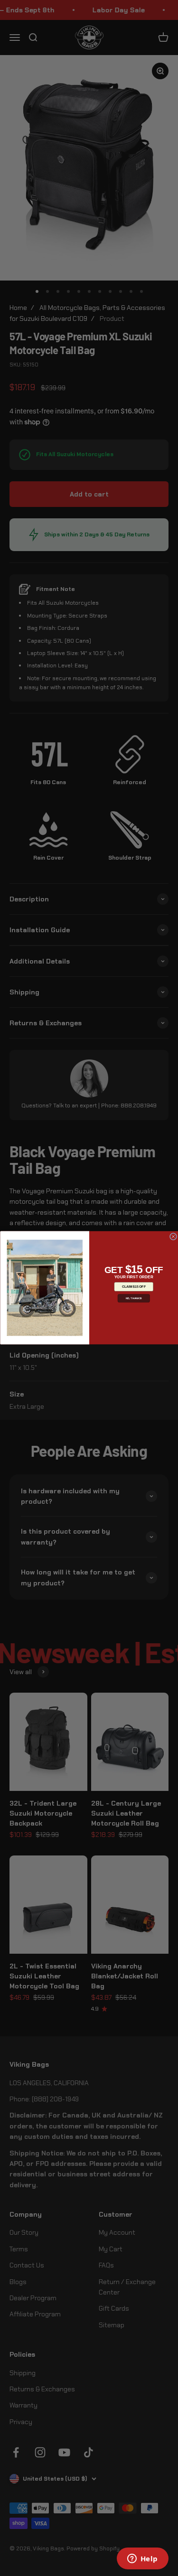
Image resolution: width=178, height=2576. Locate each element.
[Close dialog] (173, 1237)
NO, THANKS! (134, 1298)
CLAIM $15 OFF (133, 1287)
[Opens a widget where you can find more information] (142, 2559)
